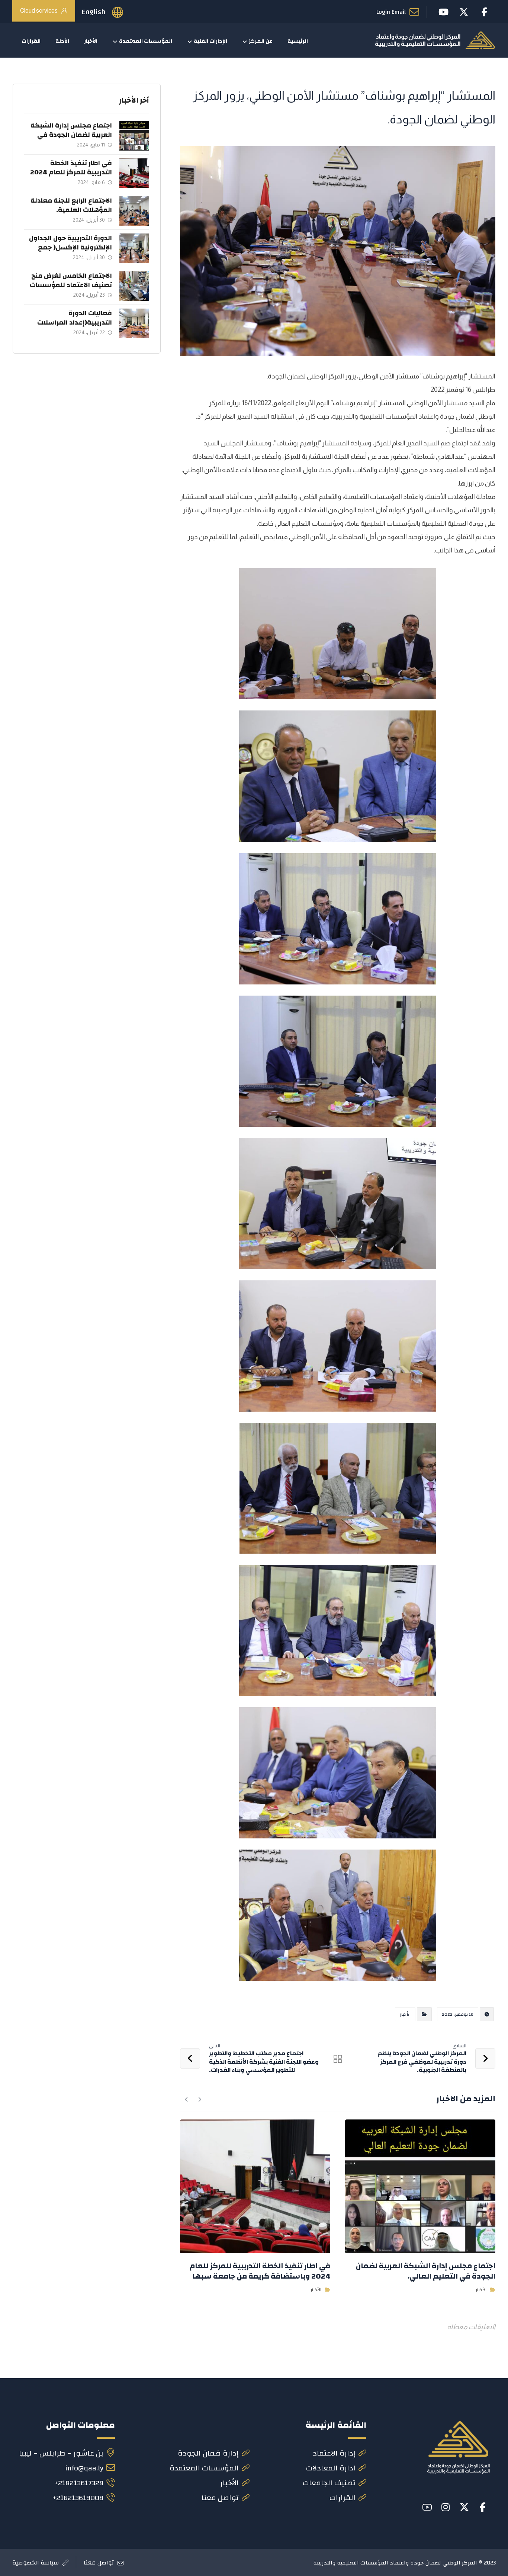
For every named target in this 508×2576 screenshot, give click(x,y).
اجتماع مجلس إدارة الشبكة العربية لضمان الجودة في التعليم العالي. (71, 135)
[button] (483, 2507)
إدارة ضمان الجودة (208, 2453)
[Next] (187, 2099)
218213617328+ (79, 2483)
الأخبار (405, 2014)
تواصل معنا (220, 2498)
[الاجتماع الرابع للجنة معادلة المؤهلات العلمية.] (134, 211)
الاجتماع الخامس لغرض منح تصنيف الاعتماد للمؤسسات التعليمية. (71, 285)
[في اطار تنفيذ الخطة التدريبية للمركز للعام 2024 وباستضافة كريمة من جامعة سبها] (134, 173)
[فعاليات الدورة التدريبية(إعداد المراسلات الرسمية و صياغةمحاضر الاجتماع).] (134, 323)
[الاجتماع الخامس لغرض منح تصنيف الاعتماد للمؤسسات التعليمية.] (134, 286)
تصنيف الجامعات (329, 2483)
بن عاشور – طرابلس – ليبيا (61, 2453)
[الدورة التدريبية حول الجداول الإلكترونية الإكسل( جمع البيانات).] (134, 248)
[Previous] (200, 2099)
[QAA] (435, 40)
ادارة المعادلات (331, 2468)
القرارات (343, 2498)
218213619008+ (78, 2498)
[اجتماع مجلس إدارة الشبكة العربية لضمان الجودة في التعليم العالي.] (134, 136)
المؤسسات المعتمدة (204, 2468)
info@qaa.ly (84, 2468)
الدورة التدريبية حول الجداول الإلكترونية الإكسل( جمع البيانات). (70, 247)
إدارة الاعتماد (334, 2453)
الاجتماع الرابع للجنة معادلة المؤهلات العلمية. (71, 205)
